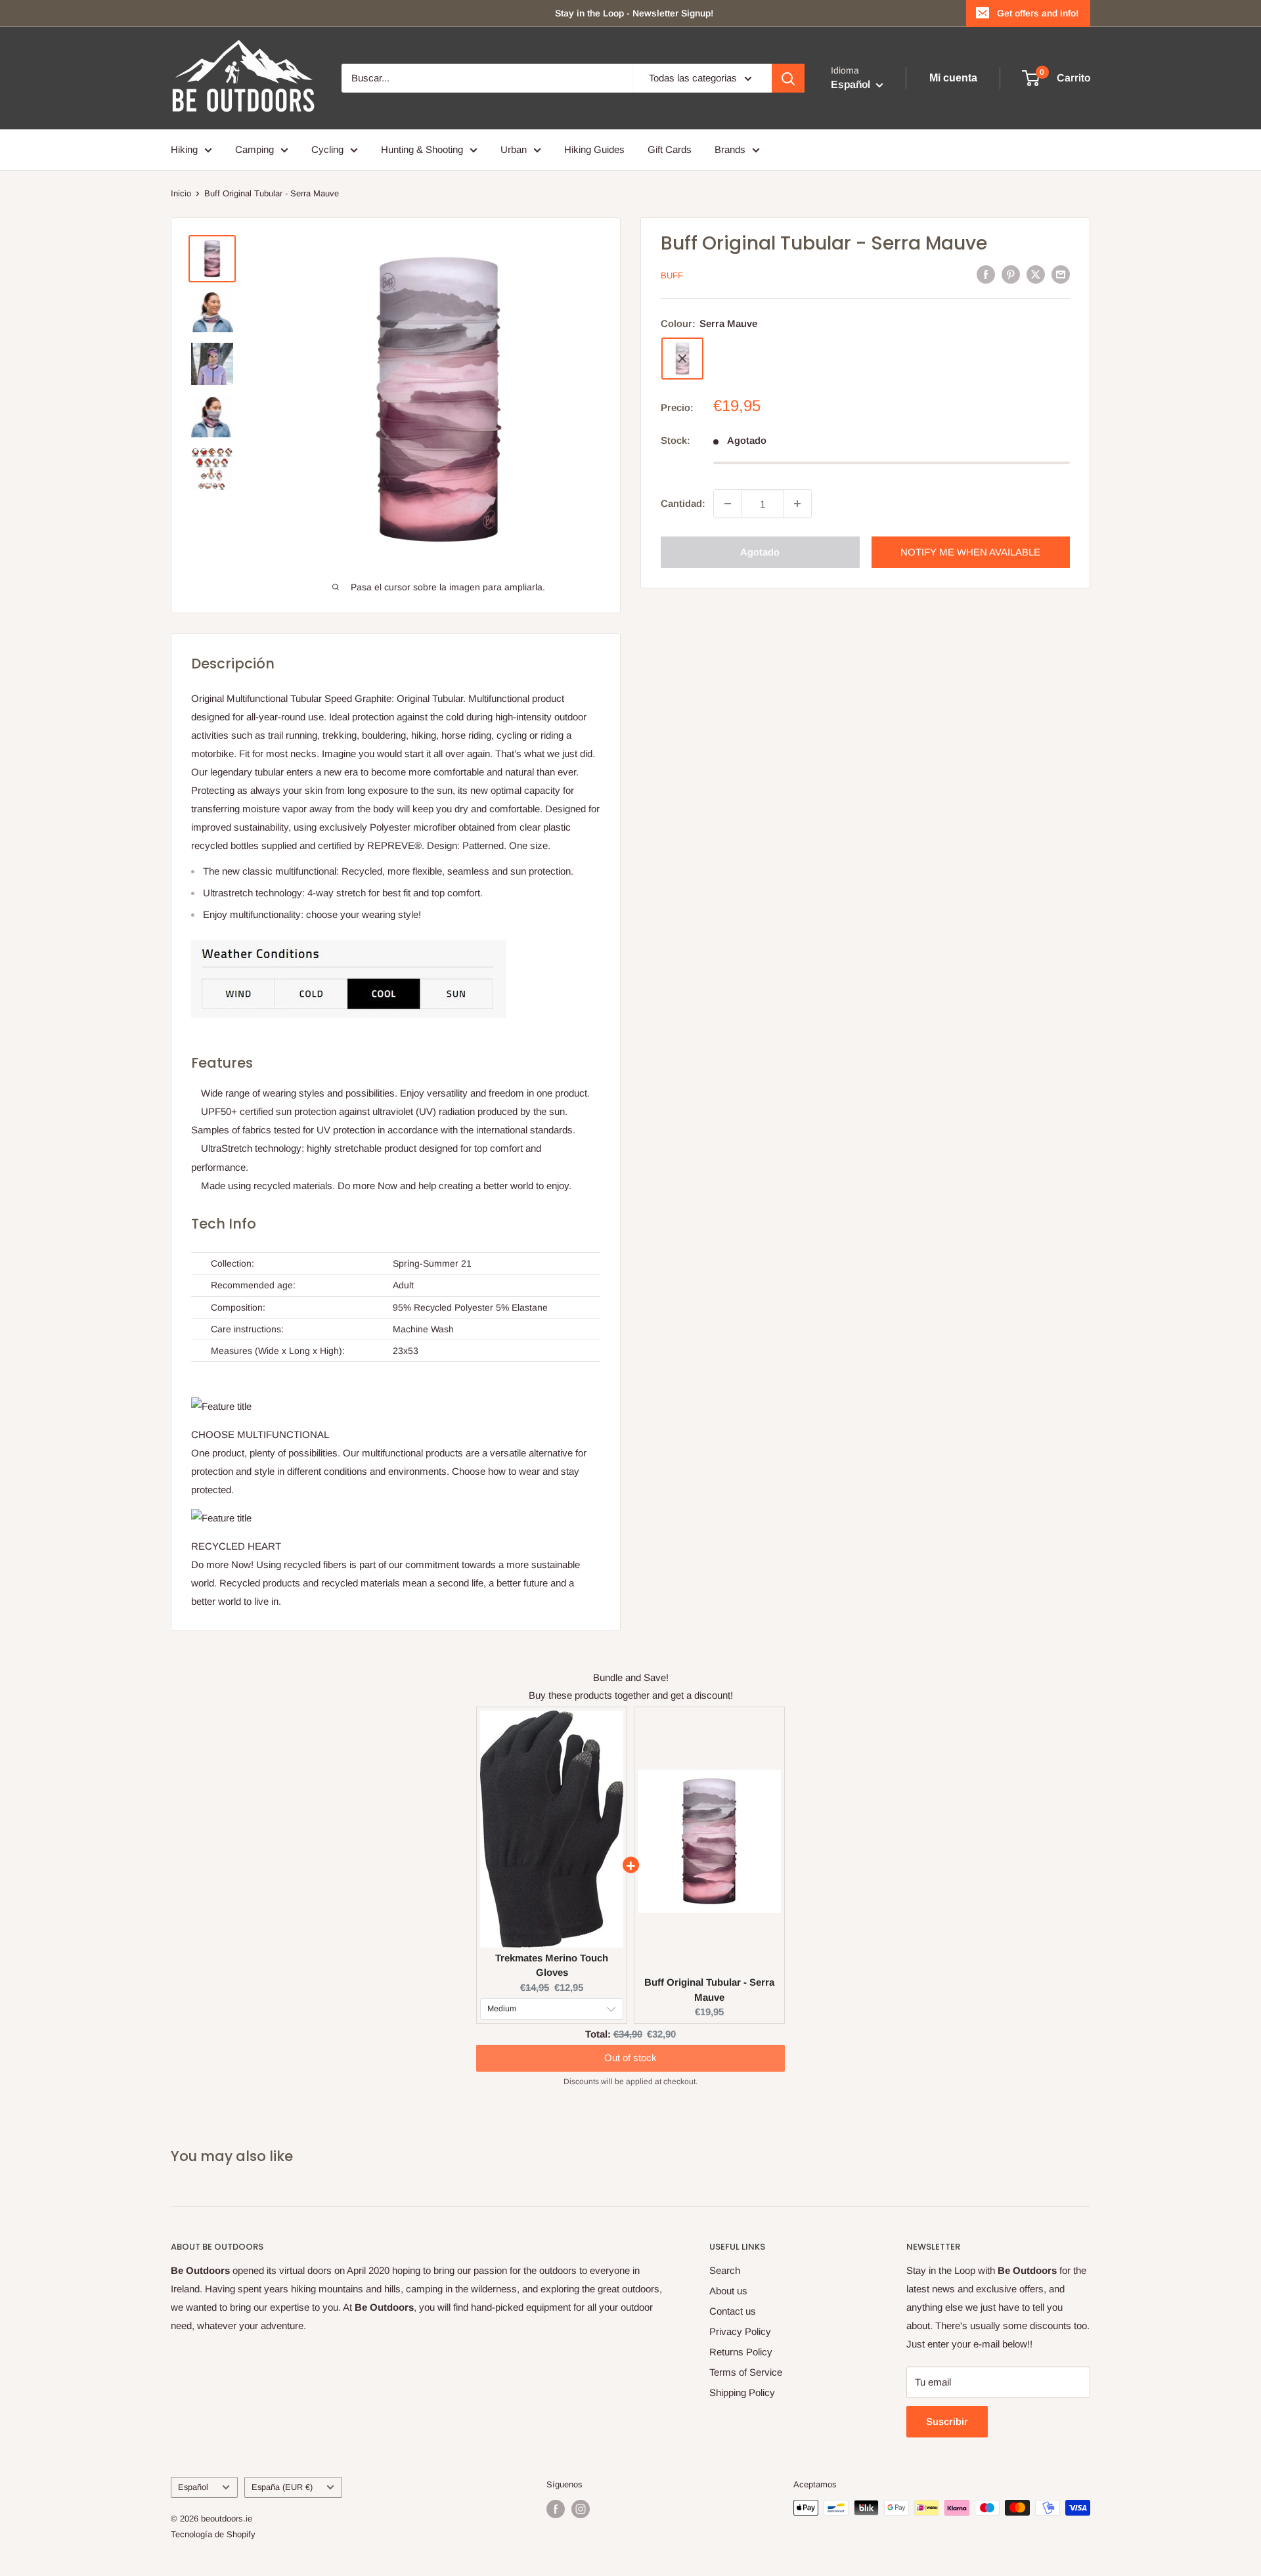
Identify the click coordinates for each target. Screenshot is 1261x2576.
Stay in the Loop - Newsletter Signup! (634, 13)
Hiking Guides (594, 149)
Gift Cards (670, 149)
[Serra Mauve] (682, 359)
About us (728, 2291)
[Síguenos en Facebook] (556, 2509)
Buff (672, 275)
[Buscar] (788, 78)
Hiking (184, 149)
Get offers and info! (1038, 13)
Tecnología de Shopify (213, 2534)
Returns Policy (741, 2352)
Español (193, 2487)
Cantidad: (683, 503)
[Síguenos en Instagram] (581, 2509)
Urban (514, 149)
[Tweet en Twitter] (1036, 274)
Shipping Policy (742, 2392)
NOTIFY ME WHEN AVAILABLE (970, 552)
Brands (730, 149)
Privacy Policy (740, 2331)
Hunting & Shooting (422, 149)
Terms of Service (746, 2372)
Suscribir (947, 2421)
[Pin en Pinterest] (1011, 274)
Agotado (760, 552)
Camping (254, 149)
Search (725, 2270)
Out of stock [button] (630, 2045)
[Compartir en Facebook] (986, 274)
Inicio (181, 193)
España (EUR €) (282, 2487)
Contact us (733, 2311)
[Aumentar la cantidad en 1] (797, 504)
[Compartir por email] (1061, 274)
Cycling (327, 149)
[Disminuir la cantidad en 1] (728, 504)
